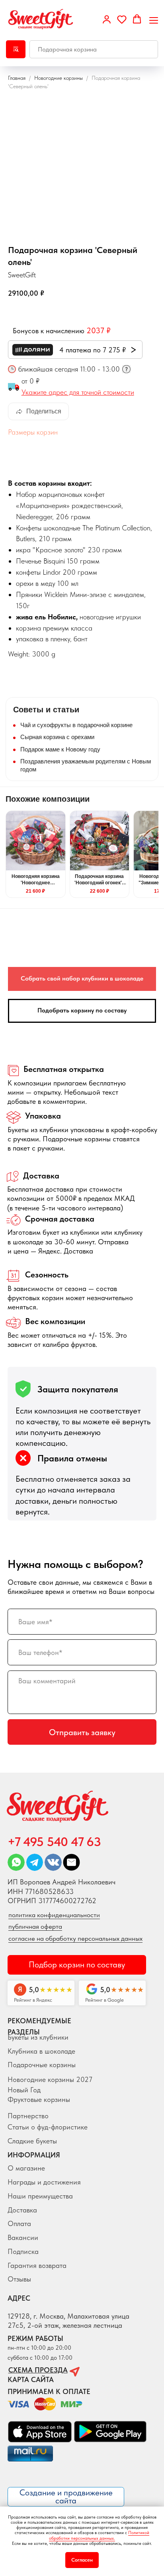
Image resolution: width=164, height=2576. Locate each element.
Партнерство (28, 2116)
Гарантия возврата (37, 2265)
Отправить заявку (82, 1732)
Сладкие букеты (32, 2141)
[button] (107, 19)
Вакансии (23, 2237)
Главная (17, 78)
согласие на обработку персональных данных (75, 1938)
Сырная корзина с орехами (57, 737)
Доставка (22, 2210)
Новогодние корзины (59, 78)
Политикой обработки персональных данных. (99, 2535)
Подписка (23, 2251)
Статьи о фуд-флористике (48, 2127)
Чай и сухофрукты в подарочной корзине (76, 725)
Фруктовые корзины (39, 2099)
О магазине (26, 2168)
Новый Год (24, 2090)
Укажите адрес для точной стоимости (78, 392)
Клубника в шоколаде (41, 2051)
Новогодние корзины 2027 (50, 2079)
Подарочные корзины (42, 2065)
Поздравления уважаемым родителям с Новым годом (86, 765)
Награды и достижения (44, 2182)
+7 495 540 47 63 (54, 1842)
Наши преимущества (40, 2196)
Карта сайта (31, 2379)
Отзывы (19, 2279)
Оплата (19, 2223)
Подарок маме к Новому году (60, 749)
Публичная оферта (35, 1926)
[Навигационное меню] (154, 20)
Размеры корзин (33, 432)
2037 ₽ (99, 330)
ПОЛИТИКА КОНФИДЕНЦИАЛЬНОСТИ (54, 1915)
